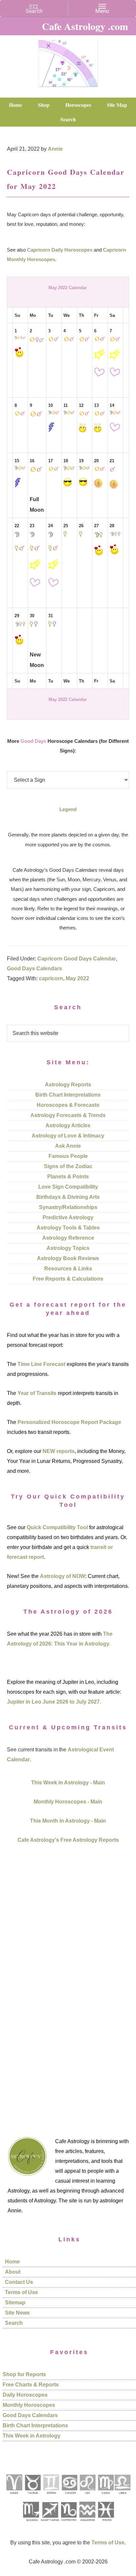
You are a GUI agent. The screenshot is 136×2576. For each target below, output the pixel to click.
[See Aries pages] (14, 2496)
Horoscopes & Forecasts (68, 1105)
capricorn (51, 978)
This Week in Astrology (32, 2436)
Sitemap (15, 2303)
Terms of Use (21, 2292)
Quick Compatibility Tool (57, 1527)
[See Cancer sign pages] (69, 2496)
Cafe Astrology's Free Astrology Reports (68, 1840)
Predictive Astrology (68, 1217)
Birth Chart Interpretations (68, 1095)
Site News (17, 2313)
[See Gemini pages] (51, 2496)
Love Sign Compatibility (68, 1187)
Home (12, 2262)
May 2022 (77, 978)
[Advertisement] (68, 1982)
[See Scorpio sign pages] (31, 2523)
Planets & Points (68, 1177)
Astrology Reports (68, 1085)
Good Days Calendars (34, 969)
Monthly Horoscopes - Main (68, 1802)
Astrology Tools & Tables (68, 1228)
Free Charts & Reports (31, 2385)
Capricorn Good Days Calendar (77, 959)
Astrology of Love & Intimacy (68, 1136)
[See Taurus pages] (32, 2496)
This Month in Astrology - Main (68, 1821)
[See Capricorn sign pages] (69, 2523)
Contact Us (19, 2282)
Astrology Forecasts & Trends (68, 1115)
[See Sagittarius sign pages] (50, 2523)
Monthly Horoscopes (29, 2405)
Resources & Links (68, 1269)
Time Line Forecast (41, 1364)
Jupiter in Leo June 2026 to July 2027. (54, 1702)
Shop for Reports (24, 2374)
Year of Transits (37, 1393)
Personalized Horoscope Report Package (69, 1422)
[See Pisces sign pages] (106, 2523)
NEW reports (59, 1451)
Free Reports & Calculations (68, 1279)
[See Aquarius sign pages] (87, 2523)
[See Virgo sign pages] (105, 2496)
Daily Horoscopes (25, 2395)
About (13, 2272)
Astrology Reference (68, 1238)
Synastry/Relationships (68, 1207)
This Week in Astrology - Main (68, 1783)
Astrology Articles (68, 1125)
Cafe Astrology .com (68, 61)
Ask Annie (68, 1146)
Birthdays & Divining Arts (68, 1197)
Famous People (68, 1156)
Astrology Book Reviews (68, 1258)
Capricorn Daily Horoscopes (60, 250)
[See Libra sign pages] (122, 2496)
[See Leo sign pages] (87, 2496)
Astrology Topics (68, 1248)
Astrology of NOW (63, 1576)
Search (14, 2323)
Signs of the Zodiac (68, 1166)
